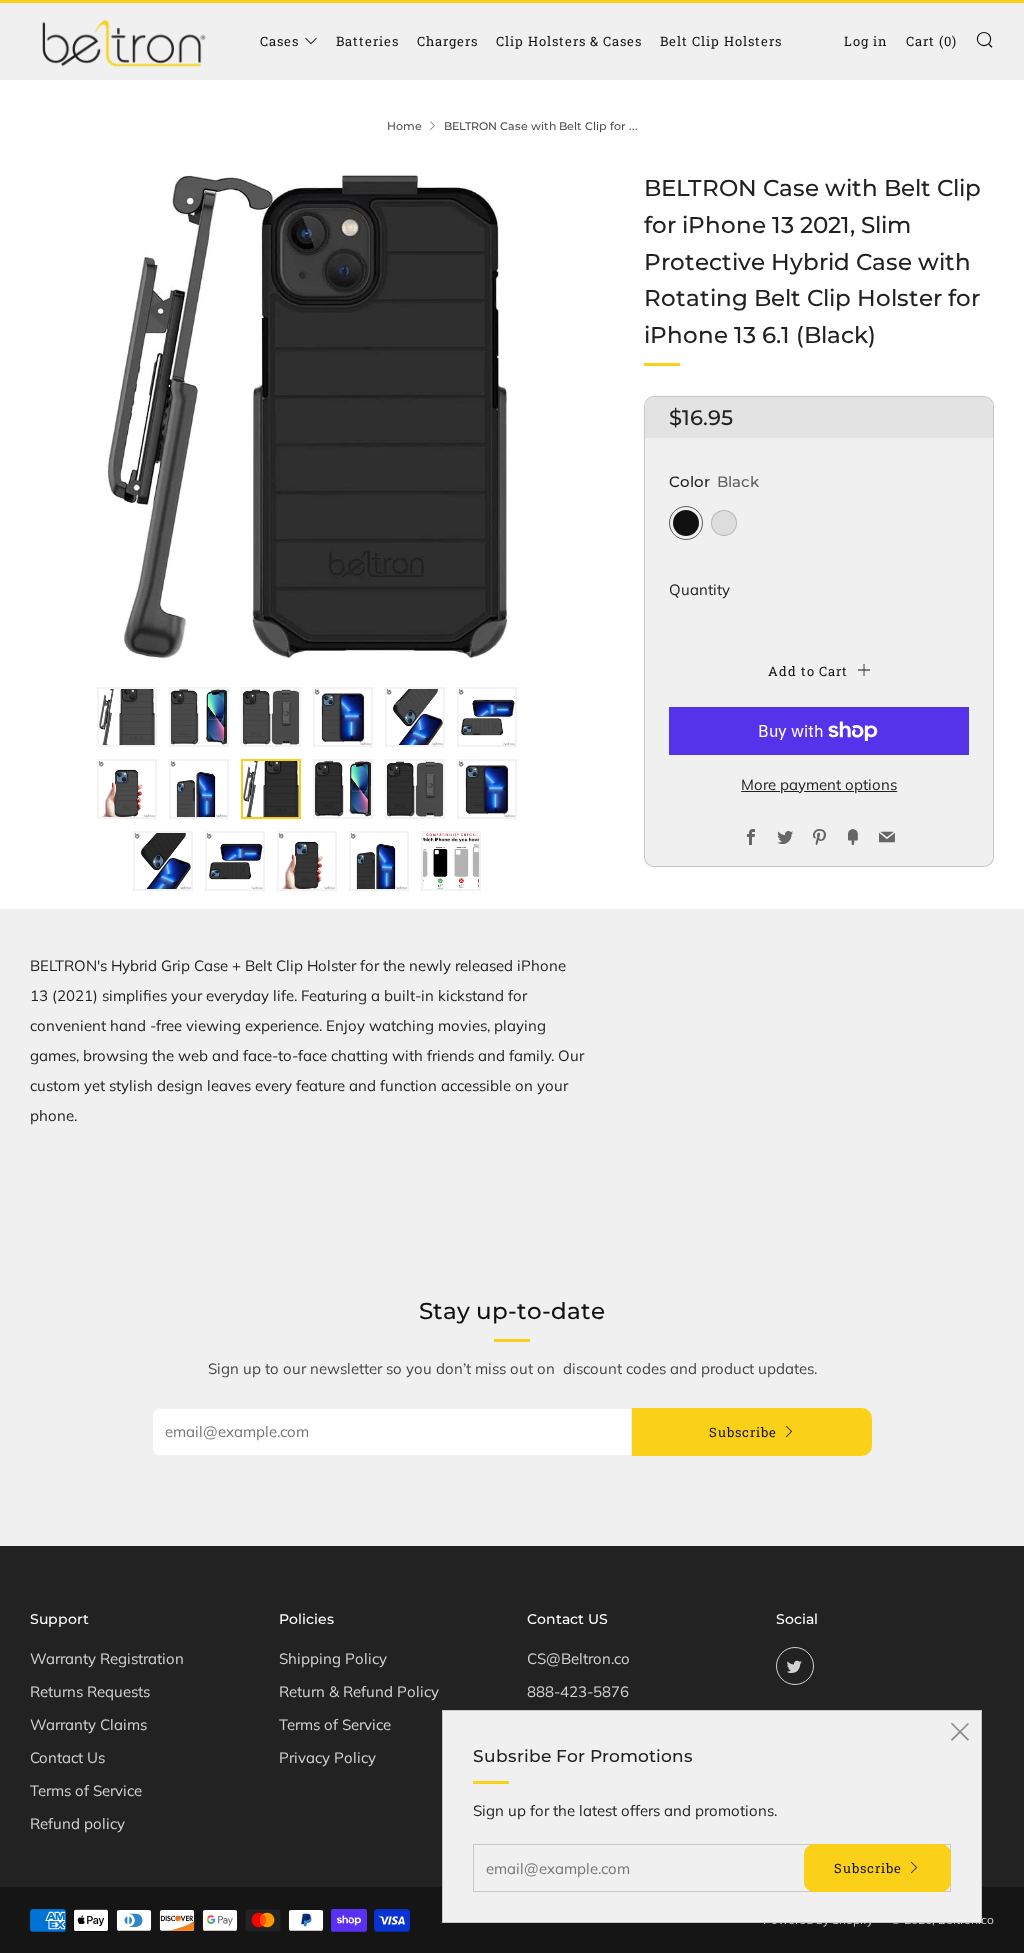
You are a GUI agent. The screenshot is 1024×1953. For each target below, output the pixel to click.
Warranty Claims (88, 1724)
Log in (866, 41)
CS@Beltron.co (578, 1658)
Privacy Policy (327, 1757)
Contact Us (67, 1757)
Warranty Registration (107, 1658)
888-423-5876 (578, 1691)
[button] (127, 717)
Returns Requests (90, 1691)
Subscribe (743, 1432)
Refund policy (77, 1823)
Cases (279, 41)
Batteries (367, 41)
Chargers (447, 41)
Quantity (699, 589)
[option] (307, 416)
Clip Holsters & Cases (569, 41)
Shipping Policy (333, 1658)
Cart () (931, 41)
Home (404, 126)
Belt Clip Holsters (721, 41)
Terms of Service (86, 1790)
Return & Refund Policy (359, 1691)
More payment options (819, 784)
